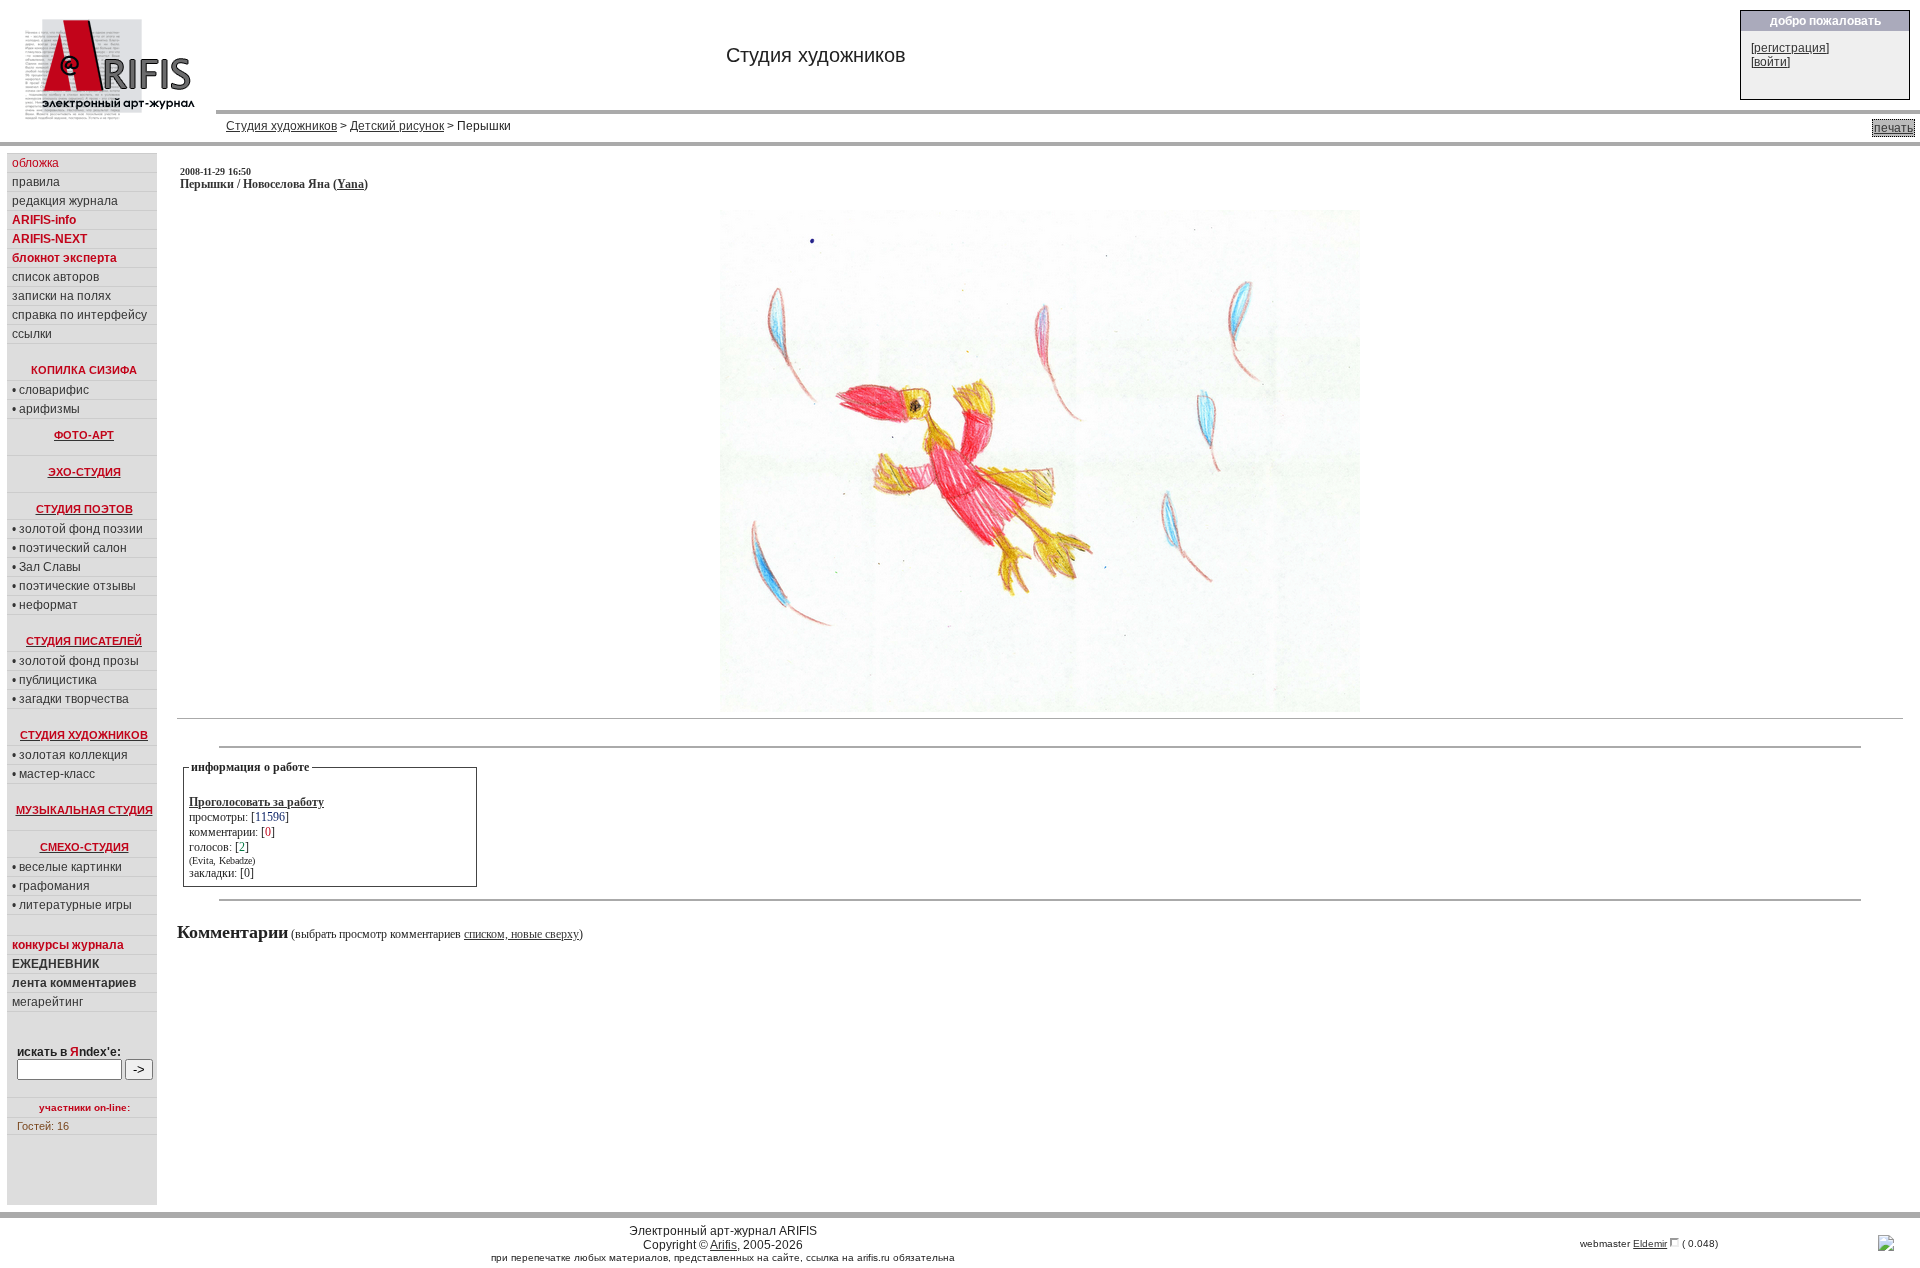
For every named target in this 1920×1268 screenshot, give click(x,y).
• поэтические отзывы (74, 586)
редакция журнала (65, 201)
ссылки (32, 334)
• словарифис (50, 390)
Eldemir (1650, 1243)
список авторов (55, 277)
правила (36, 182)
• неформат (45, 605)
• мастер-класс (53, 774)
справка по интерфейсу (79, 315)
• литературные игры (72, 905)
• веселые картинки (67, 867)
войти (1770, 62)
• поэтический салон (69, 548)
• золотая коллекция (70, 755)
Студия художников (281, 126)
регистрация (1790, 48)
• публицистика (54, 680)
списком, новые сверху (521, 934)
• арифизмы (46, 409)
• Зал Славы (46, 567)
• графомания (51, 886)
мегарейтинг (47, 1002)
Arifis (723, 1245)
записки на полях (61, 296)
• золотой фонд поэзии (77, 529)
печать (1893, 128)
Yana (350, 184)
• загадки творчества (70, 699)
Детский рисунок (397, 126)
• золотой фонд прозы (75, 661)
